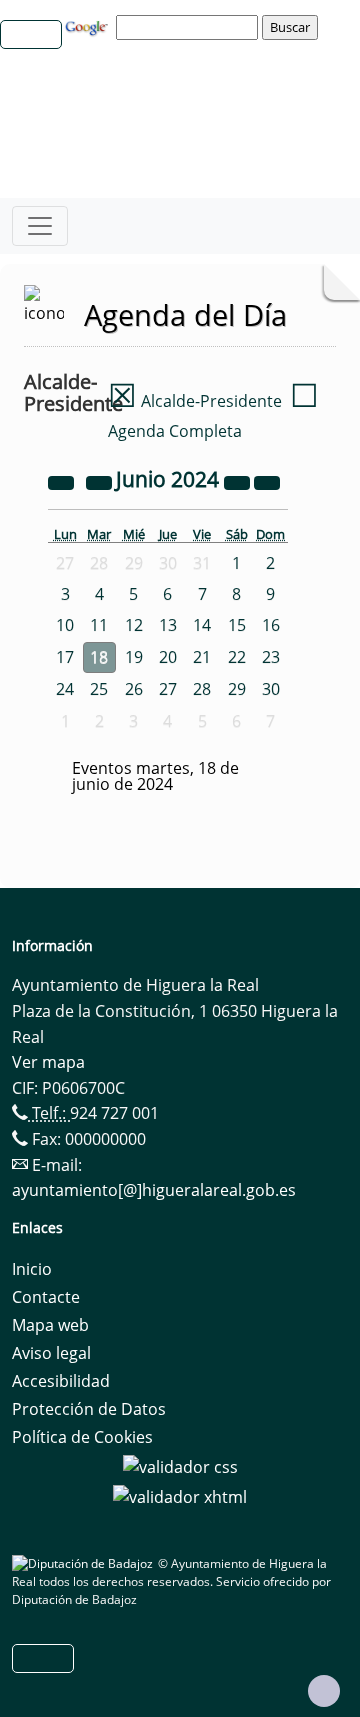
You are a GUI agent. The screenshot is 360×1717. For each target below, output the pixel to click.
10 (65, 625)
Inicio (32, 1269)
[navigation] (190, 27)
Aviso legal (51, 1353)
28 (202, 689)
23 (271, 657)
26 (134, 689)
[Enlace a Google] (89, 26)
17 (65, 657)
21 (202, 657)
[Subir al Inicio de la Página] (324, 1691)
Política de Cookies (82, 1437)
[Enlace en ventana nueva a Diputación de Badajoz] (85, 1563)
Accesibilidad (61, 1381)
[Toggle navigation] (40, 226)
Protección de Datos (89, 1409)
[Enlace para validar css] (180, 1465)
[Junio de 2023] (63, 481)
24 (65, 689)
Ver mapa (48, 1062)
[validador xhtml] (180, 1495)
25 (99, 689)
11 (99, 625)
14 (202, 625)
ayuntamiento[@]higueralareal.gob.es (154, 1190)
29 (237, 689)
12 (134, 625)
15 (237, 625)
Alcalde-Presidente (195, 401)
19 (134, 657)
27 (168, 689)
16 (271, 625)
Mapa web (50, 1325)
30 (271, 689)
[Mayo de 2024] (101, 481)
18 (99, 657)
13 (168, 625)
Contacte (46, 1297)
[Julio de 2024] (267, 481)
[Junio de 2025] (239, 481)
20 (168, 657)
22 (237, 657)
